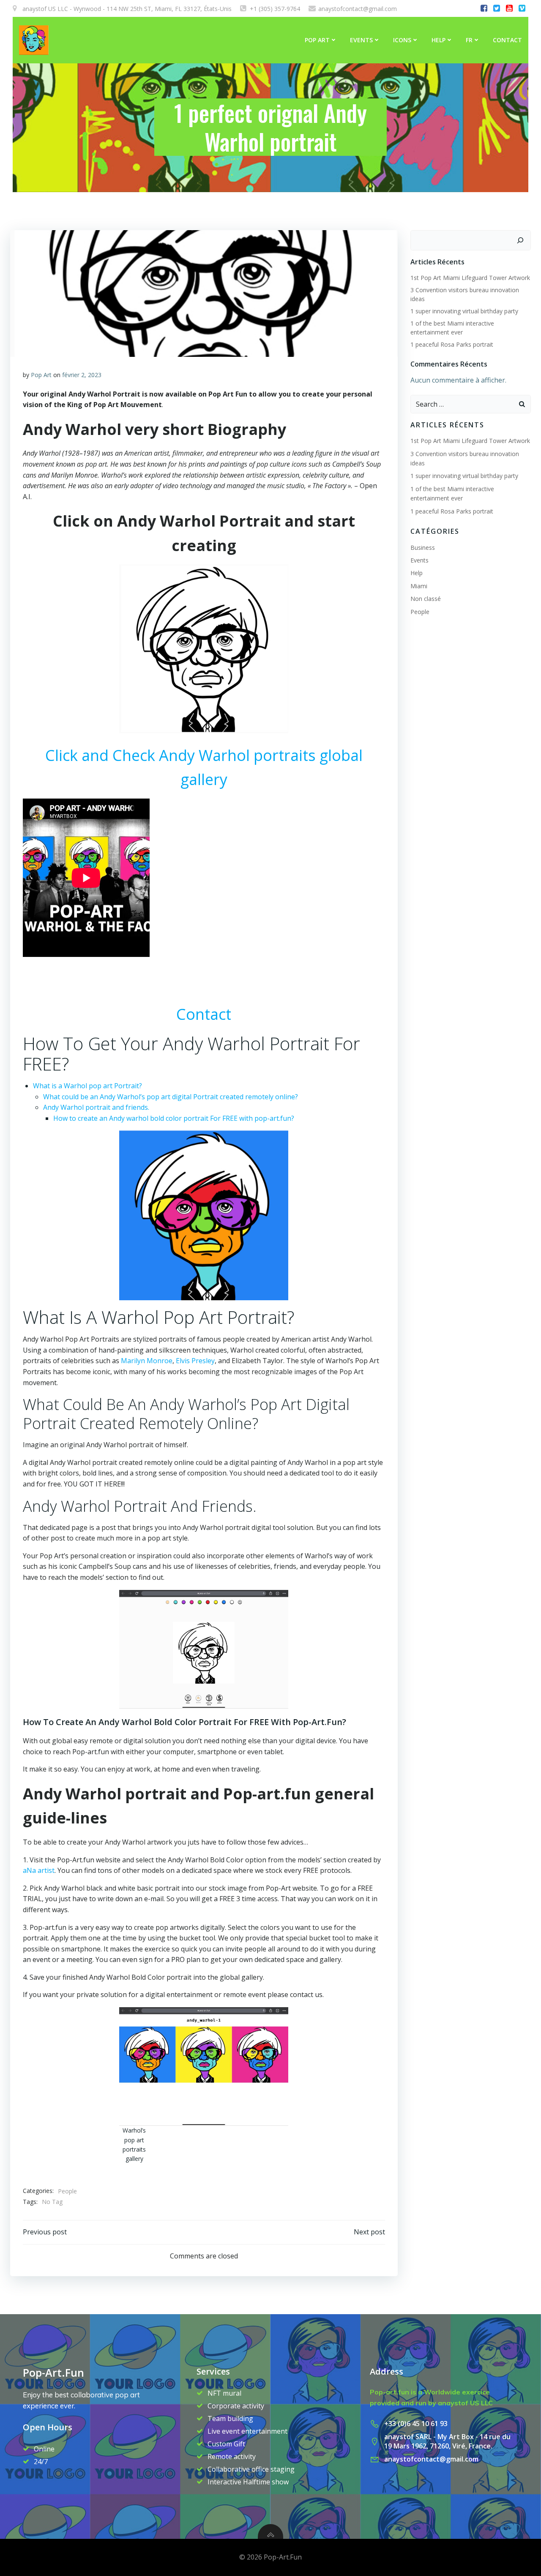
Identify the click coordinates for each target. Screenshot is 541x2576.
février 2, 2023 (82, 375)
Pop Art (41, 375)
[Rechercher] (520, 240)
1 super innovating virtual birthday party (464, 311)
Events (361, 40)
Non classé (426, 599)
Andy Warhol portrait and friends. (96, 1107)
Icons (402, 40)
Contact (204, 1014)
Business (423, 548)
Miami (419, 586)
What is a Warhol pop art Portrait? (88, 1086)
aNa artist (39, 1870)
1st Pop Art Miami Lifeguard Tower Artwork (470, 278)
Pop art (317, 40)
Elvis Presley (195, 1361)
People (67, 2191)
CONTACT (507, 40)
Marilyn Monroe (147, 1361)
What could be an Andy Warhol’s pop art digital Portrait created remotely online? (171, 1097)
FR (469, 40)
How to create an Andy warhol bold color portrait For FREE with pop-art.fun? (175, 1118)
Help (439, 40)
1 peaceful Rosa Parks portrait (452, 344)
